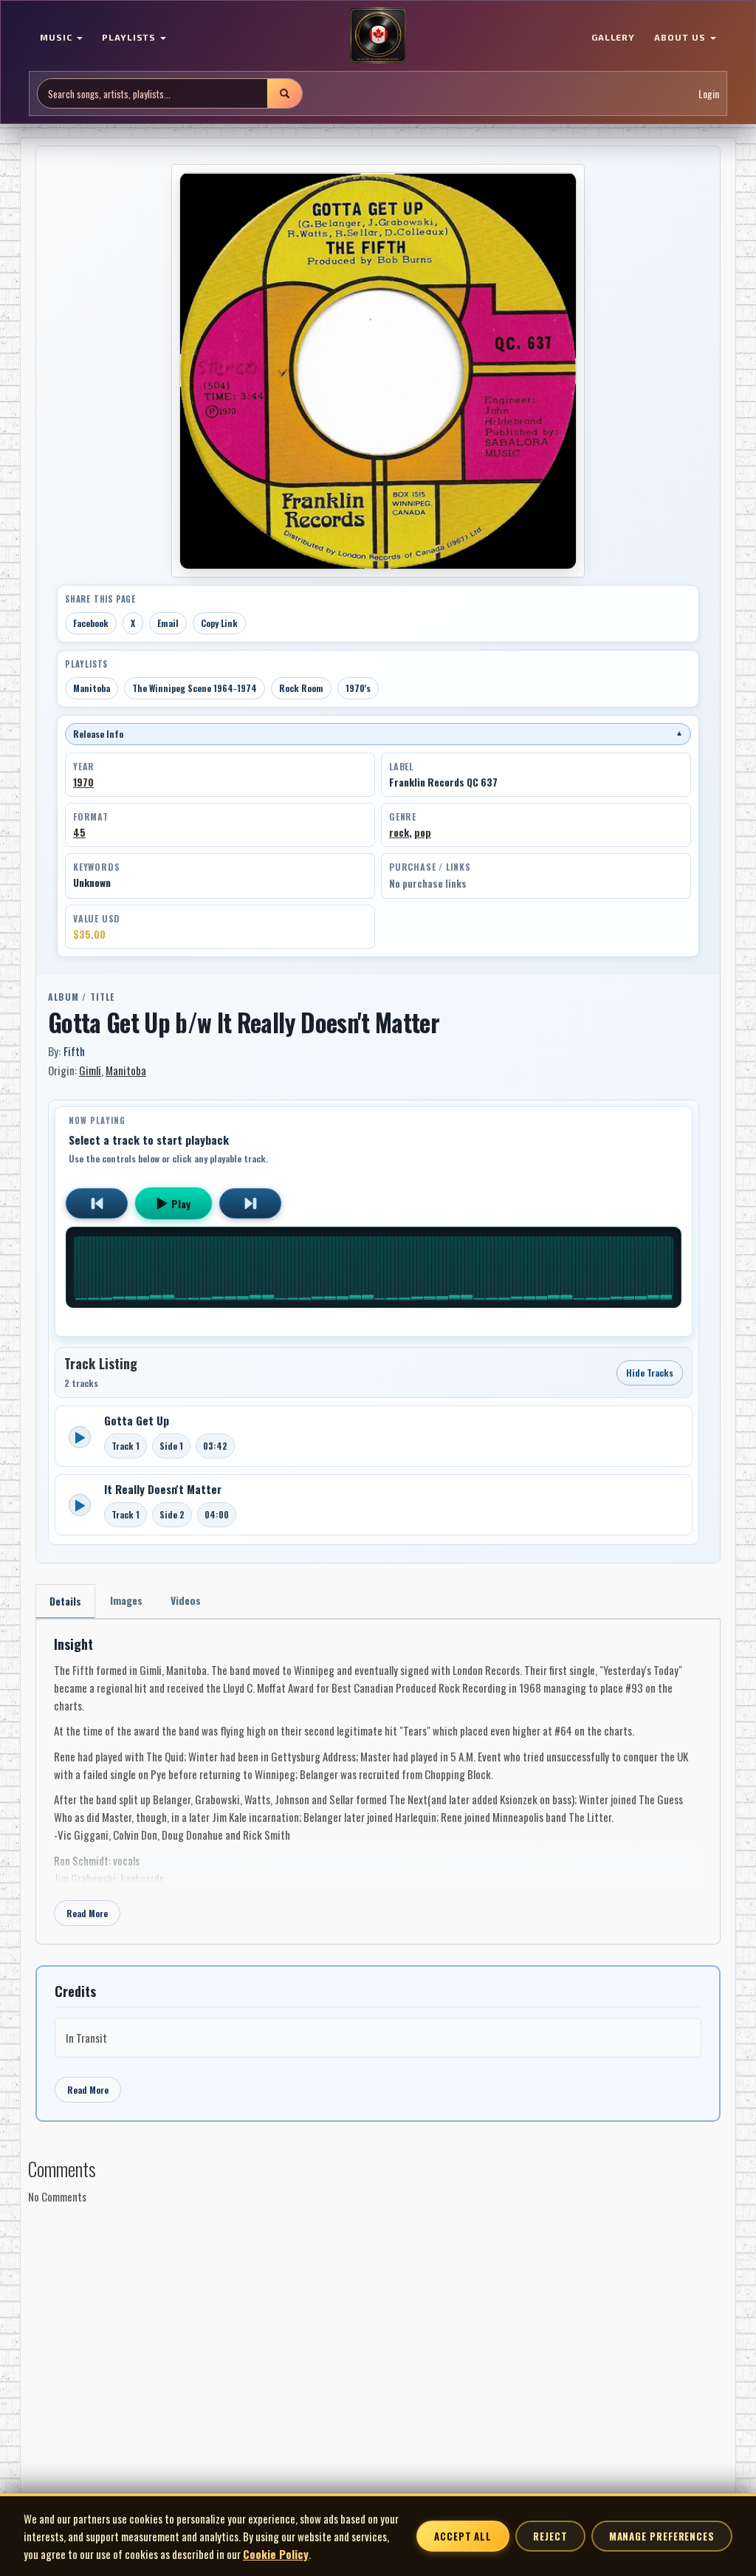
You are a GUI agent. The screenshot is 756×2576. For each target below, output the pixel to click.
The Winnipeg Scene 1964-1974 (195, 688)
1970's (358, 688)
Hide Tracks (650, 1373)
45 (79, 832)
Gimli (90, 1070)
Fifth (74, 1051)
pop (423, 832)
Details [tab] (65, 1601)
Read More (87, 1913)
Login (709, 93)
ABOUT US (681, 37)
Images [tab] (126, 1600)
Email (168, 623)
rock (399, 832)
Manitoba (92, 688)
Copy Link (219, 623)
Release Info (378, 734)
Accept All (463, 2536)
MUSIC (58, 37)
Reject (550, 2536)
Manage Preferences (662, 2536)
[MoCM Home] (378, 36)
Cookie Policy (276, 2554)
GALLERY (614, 37)
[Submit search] (284, 93)
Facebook (91, 623)
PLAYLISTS (131, 37)
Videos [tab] (186, 1600)
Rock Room (301, 688)
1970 (83, 782)
